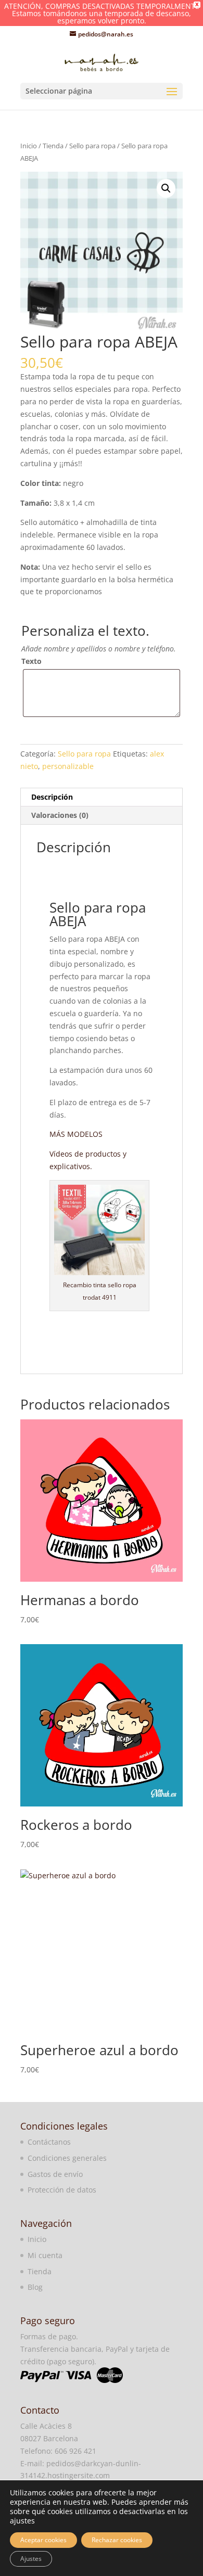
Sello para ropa (92, 146)
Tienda (53, 146)
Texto (31, 661)
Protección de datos (62, 2190)
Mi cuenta (45, 2255)
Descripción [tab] (52, 797)
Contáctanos (49, 2142)
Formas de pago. (49, 2336)
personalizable (68, 766)
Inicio (29, 146)
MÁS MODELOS (76, 1134)
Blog (35, 2287)
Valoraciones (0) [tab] (60, 815)
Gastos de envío (55, 2174)
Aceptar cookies (43, 2540)
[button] (166, 188)
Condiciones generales (67, 2158)
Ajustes (31, 2559)
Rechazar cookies (117, 2540)
